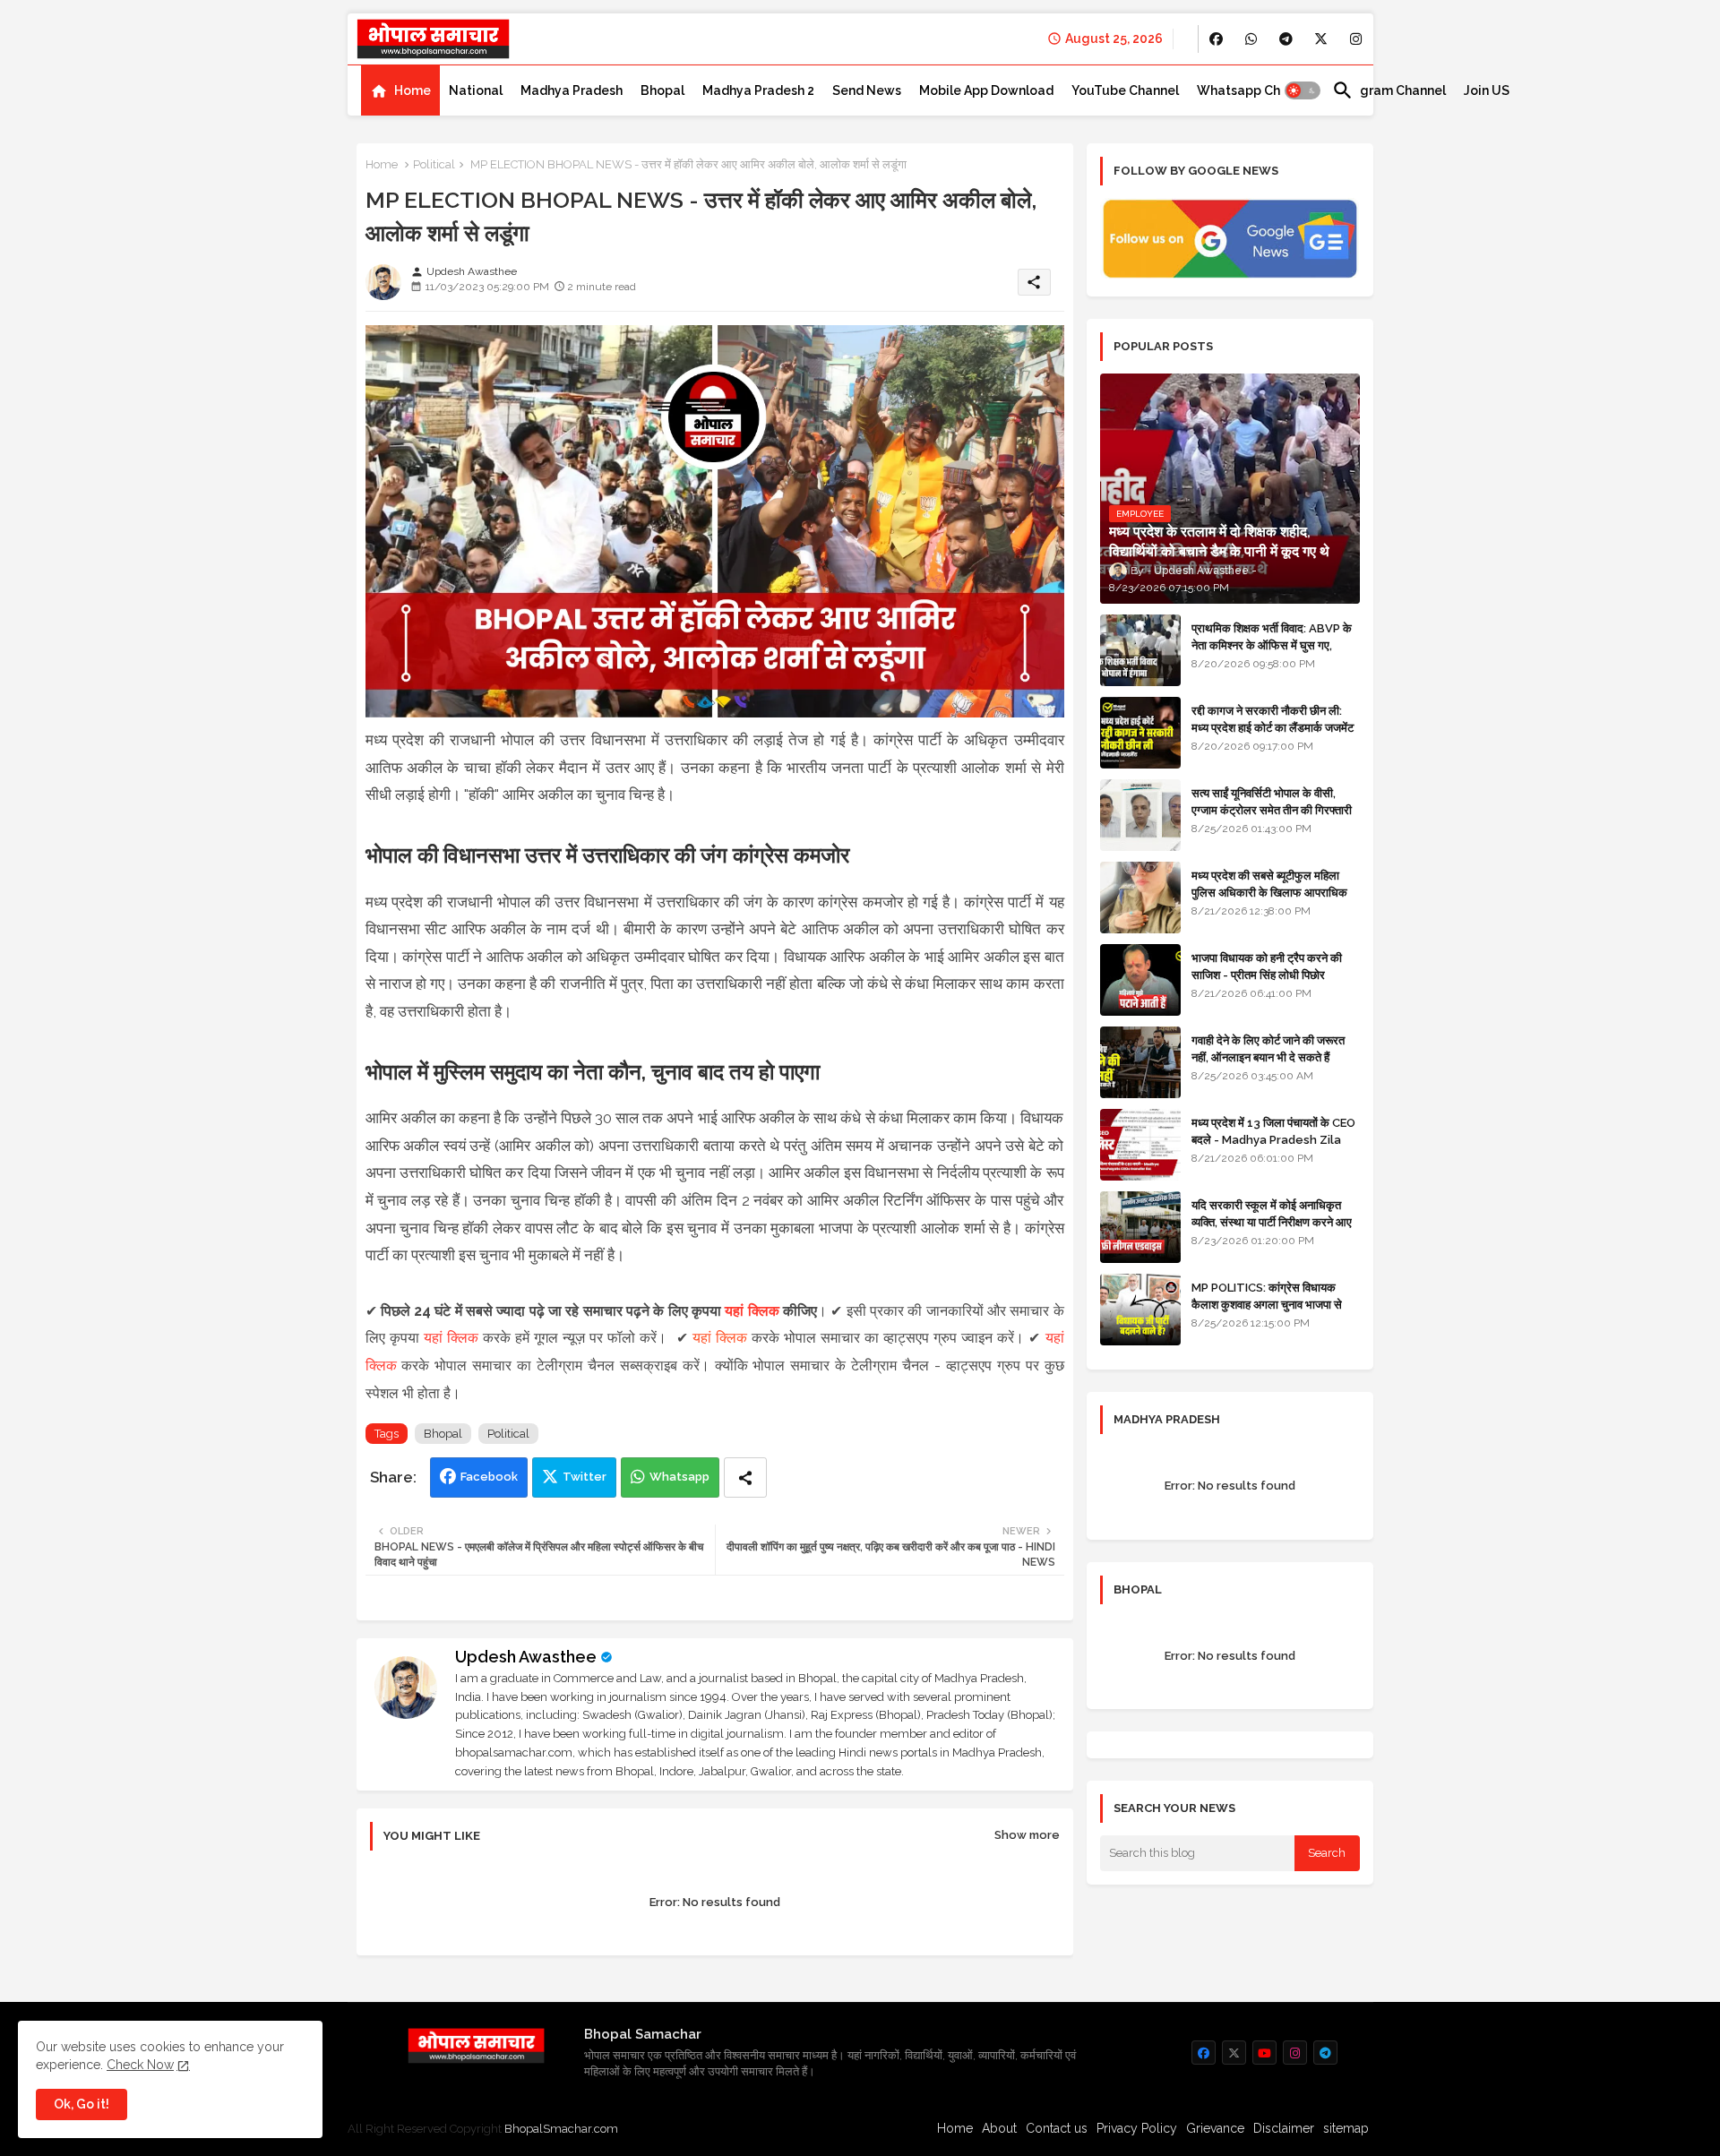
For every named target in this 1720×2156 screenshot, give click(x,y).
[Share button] (745, 1477)
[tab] (400, 90)
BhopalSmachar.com (561, 2129)
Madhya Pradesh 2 (758, 90)
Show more (1027, 1835)
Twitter (585, 1477)
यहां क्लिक (752, 1311)
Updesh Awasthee (526, 1657)
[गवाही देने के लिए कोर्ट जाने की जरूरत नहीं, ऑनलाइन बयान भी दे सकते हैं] (1140, 1062)
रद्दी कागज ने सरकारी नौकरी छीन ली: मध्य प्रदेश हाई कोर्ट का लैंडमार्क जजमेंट (1273, 719)
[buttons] (1216, 39)
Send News (867, 90)
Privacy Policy (1137, 2128)
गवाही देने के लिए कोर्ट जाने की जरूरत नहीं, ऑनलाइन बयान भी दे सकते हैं (1268, 1048)
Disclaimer (1284, 2128)
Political (434, 164)
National (476, 90)
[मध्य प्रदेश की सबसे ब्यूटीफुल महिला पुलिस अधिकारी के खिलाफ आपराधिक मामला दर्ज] (1140, 898)
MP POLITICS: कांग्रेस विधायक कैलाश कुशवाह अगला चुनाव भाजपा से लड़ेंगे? (1267, 1304)
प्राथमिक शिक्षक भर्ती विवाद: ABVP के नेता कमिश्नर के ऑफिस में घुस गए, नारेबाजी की (1272, 644)
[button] (1303, 90)
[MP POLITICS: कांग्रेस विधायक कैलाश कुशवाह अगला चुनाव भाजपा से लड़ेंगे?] (1140, 1310)
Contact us (1057, 2128)
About (999, 2128)
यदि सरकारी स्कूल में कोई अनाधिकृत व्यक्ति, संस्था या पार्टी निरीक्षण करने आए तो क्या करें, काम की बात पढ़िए (1272, 1221)
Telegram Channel (1389, 90)
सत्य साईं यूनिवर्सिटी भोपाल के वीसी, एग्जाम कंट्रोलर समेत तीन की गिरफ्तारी (1272, 801)
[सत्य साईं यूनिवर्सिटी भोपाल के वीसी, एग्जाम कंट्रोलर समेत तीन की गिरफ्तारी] (1140, 815)
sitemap (1346, 2128)
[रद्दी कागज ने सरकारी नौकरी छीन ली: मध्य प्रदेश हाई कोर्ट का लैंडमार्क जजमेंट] (1140, 733)
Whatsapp (679, 1477)
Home (413, 90)
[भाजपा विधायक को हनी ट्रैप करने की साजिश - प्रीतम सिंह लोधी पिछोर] (1140, 980)
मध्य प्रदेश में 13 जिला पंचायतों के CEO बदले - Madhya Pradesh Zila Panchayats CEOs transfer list (1273, 1147)
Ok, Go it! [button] (82, 2104)
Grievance (1215, 2128)
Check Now (140, 2065)
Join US (1487, 90)
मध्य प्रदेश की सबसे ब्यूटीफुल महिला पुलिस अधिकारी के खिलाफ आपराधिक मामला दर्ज (1269, 892)
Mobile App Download (986, 90)
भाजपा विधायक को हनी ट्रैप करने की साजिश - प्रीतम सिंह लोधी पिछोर (1267, 966)
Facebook (489, 1477)
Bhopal (662, 90)
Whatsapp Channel (1256, 90)
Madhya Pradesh (572, 90)
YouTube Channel (1125, 90)
